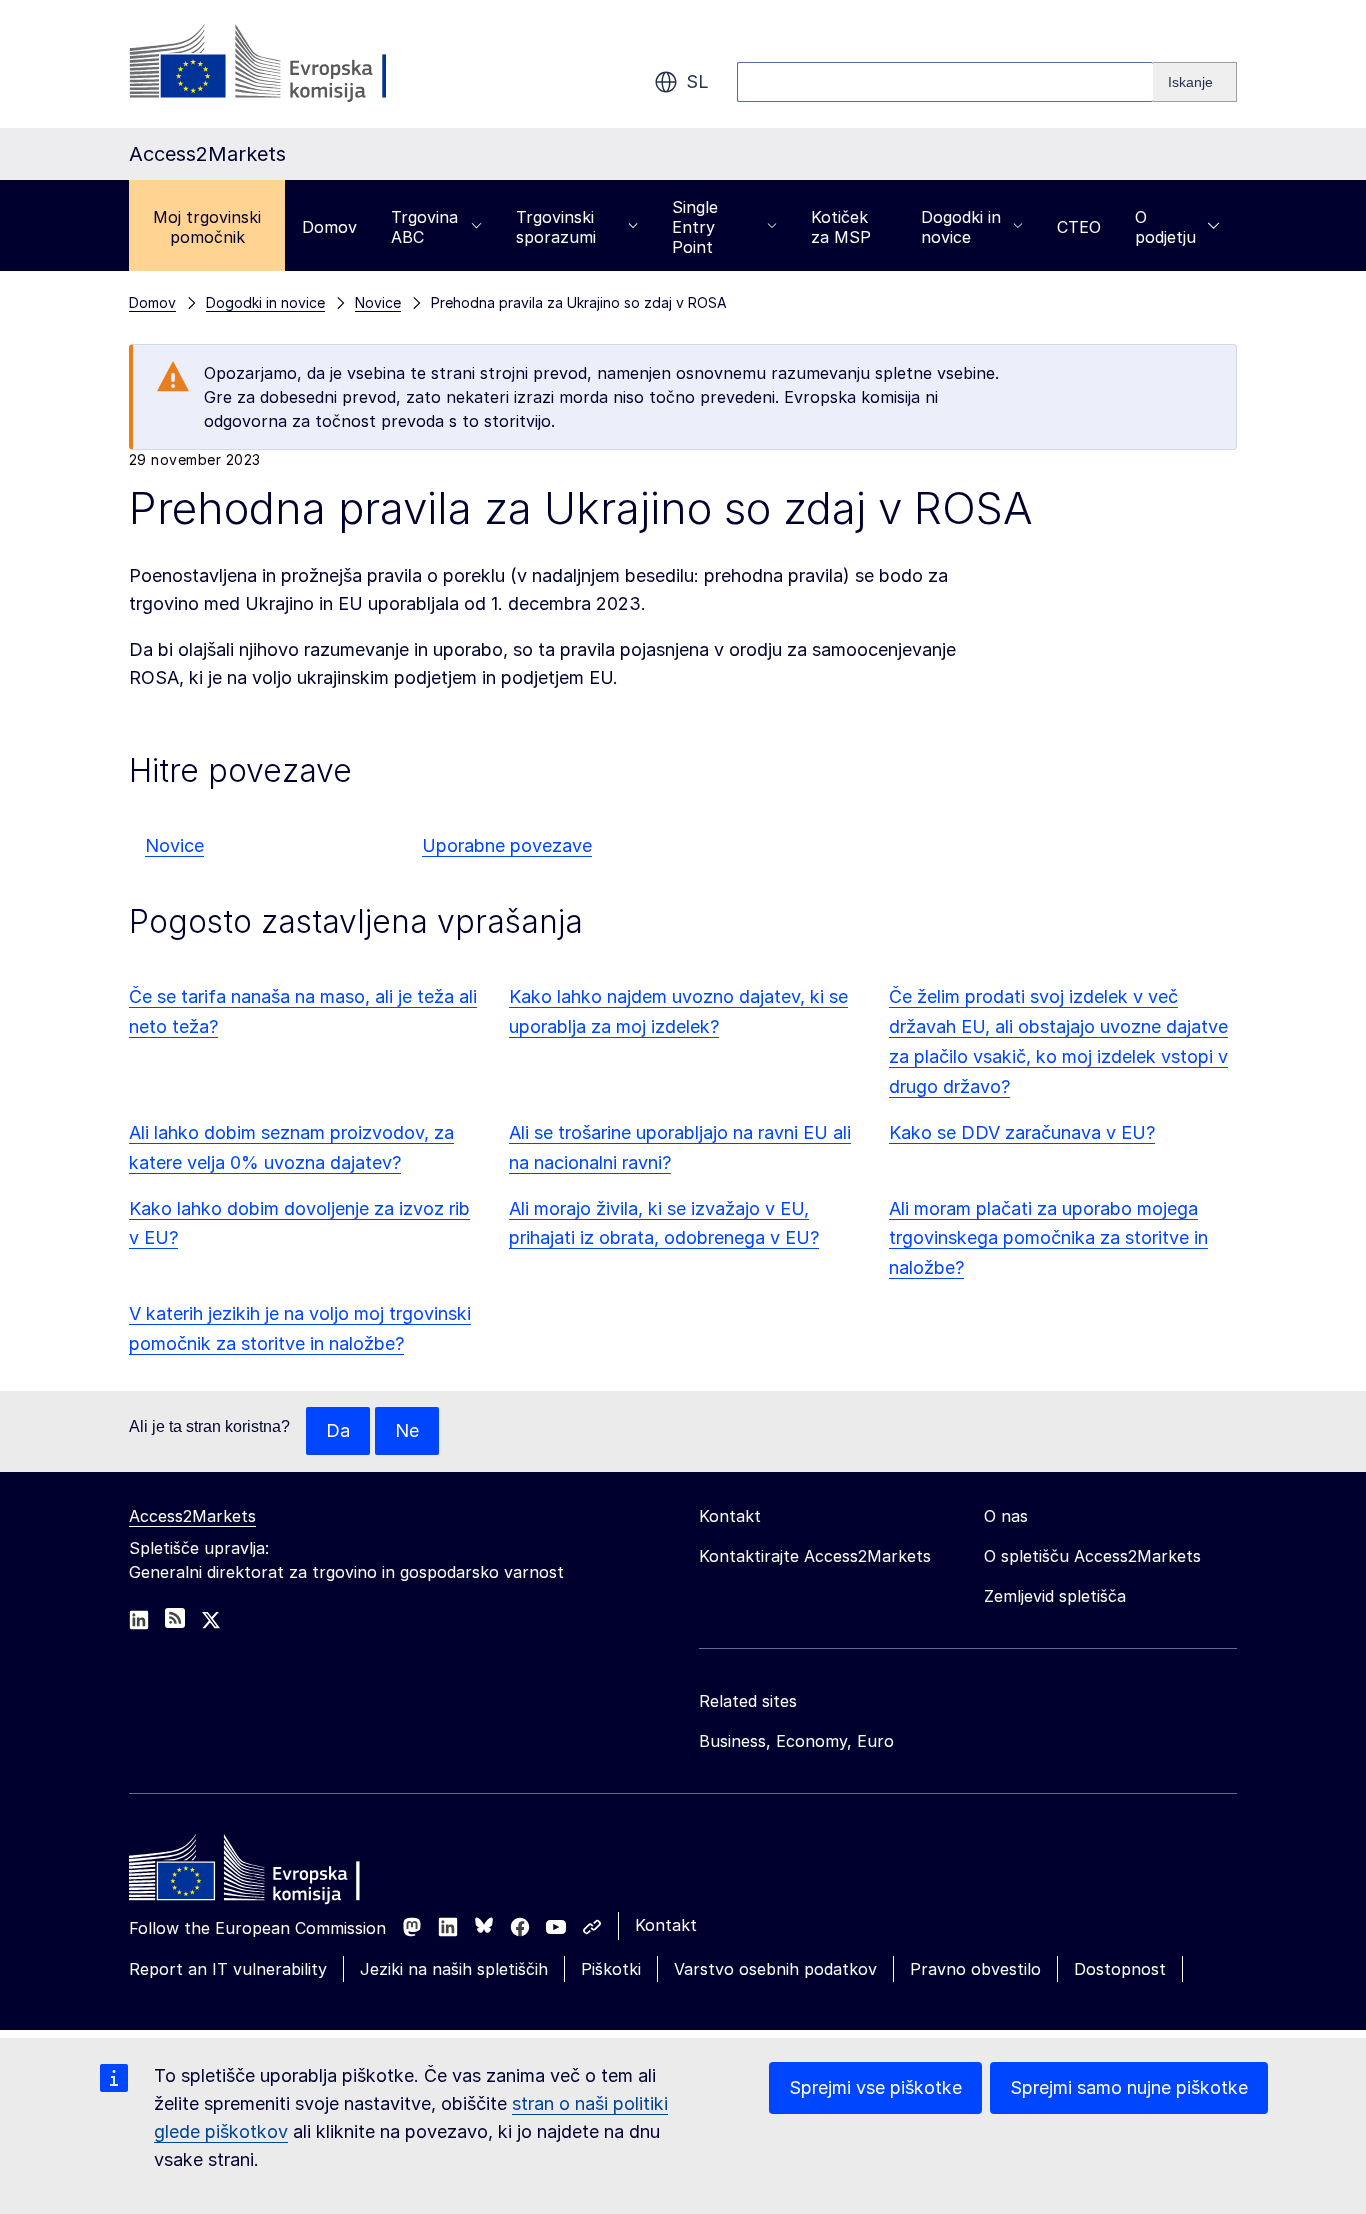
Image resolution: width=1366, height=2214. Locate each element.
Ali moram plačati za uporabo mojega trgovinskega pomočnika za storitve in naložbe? (1048, 1238)
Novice (174, 845)
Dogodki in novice (961, 227)
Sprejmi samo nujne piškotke (1129, 2087)
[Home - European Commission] (274, 1873)
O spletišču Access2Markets (1092, 1556)
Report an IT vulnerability (228, 1969)
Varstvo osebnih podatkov (775, 1969)
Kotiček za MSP (841, 227)
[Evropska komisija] (290, 64)
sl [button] (697, 81)
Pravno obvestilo (975, 1969)
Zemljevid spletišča (1055, 1596)
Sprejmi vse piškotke (875, 2087)
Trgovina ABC (424, 227)
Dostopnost (1120, 1969)
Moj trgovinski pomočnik (207, 227)
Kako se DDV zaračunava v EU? (1022, 1132)
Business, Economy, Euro (796, 1741)
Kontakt (666, 1925)
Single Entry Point (695, 227)
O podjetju (1165, 227)
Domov (329, 227)
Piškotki (611, 1969)
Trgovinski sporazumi (556, 227)
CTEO (1079, 227)
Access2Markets (192, 1516)
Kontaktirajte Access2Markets (815, 1556)
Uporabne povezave (507, 845)
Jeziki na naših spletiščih (454, 1969)
